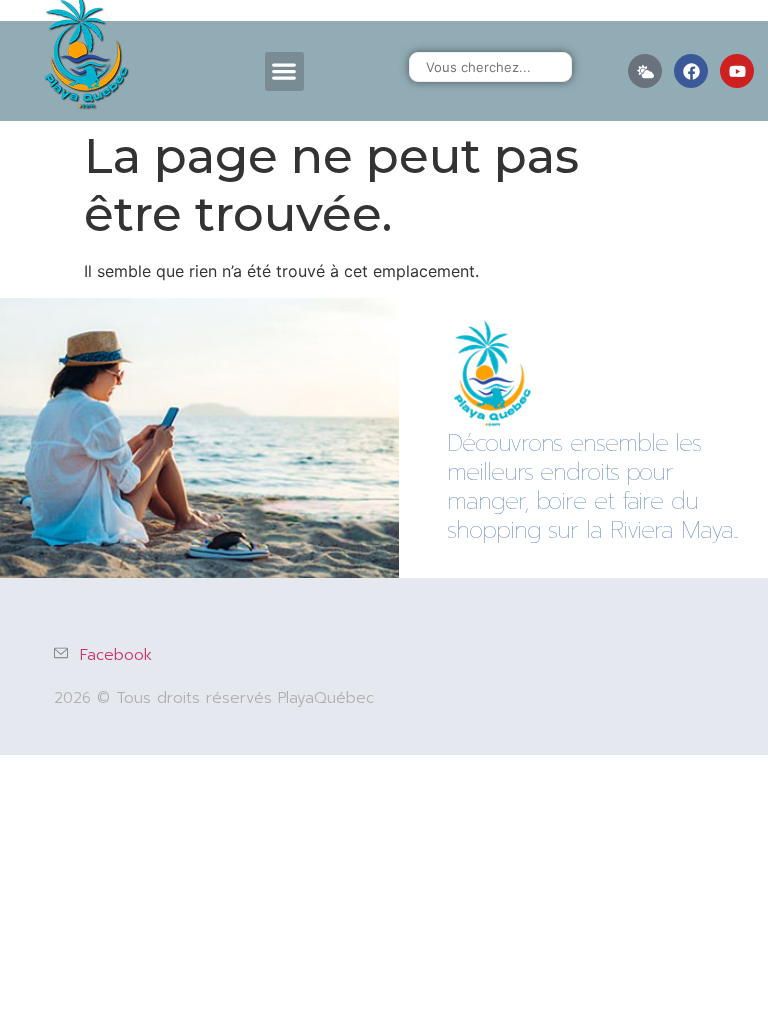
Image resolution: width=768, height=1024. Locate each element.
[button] (284, 71)
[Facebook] (691, 71)
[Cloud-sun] (645, 71)
